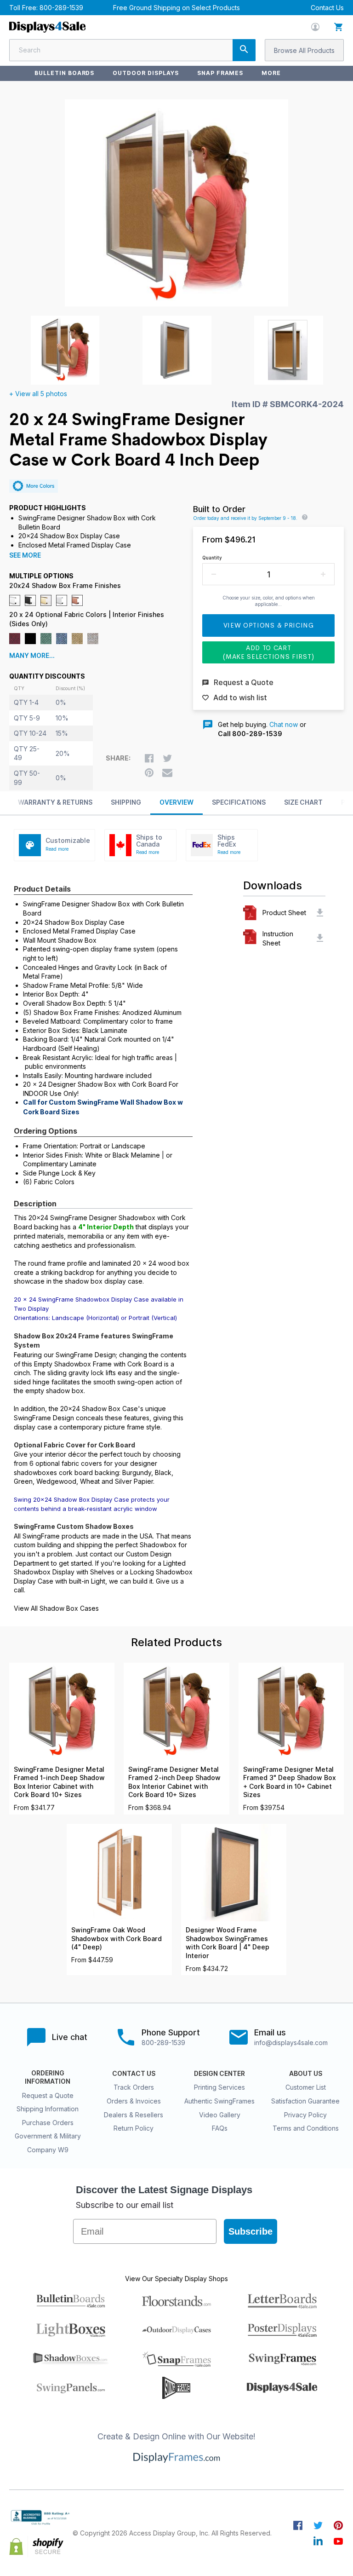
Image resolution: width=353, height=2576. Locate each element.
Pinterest (338, 2525)
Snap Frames (220, 73)
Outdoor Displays (145, 73)
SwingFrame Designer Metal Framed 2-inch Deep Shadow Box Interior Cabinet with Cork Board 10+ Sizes (174, 1782)
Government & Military (48, 2136)
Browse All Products (304, 50)
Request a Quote (48, 2095)
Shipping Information (48, 2109)
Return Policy (134, 2128)
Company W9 (48, 2150)
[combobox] (132, 50)
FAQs (220, 2128)
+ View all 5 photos (38, 394)
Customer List (306, 2087)
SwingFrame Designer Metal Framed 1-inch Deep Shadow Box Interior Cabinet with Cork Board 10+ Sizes (59, 1782)
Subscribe (251, 2231)
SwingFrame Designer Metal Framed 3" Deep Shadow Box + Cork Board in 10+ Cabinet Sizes (290, 1782)
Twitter (318, 2525)
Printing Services (219, 2087)
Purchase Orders (48, 2123)
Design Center (219, 2074)
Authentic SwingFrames (219, 2101)
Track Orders (134, 2087)
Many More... (32, 656)
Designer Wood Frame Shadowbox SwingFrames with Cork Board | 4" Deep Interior (228, 1943)
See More (25, 555)
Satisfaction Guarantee (305, 2101)
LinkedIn (318, 2541)
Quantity (212, 558)
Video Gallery (220, 2115)
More (271, 73)
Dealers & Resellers (134, 2115)
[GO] (244, 50)
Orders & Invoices (134, 2101)
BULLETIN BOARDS (64, 73)
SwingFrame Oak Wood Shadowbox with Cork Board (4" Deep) (117, 1939)
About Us (306, 2074)
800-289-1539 (61, 8)
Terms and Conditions (306, 2128)
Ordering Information (48, 2077)
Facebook (298, 2525)
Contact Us (327, 8)
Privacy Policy (305, 2115)
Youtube (338, 2541)
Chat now (284, 724)
